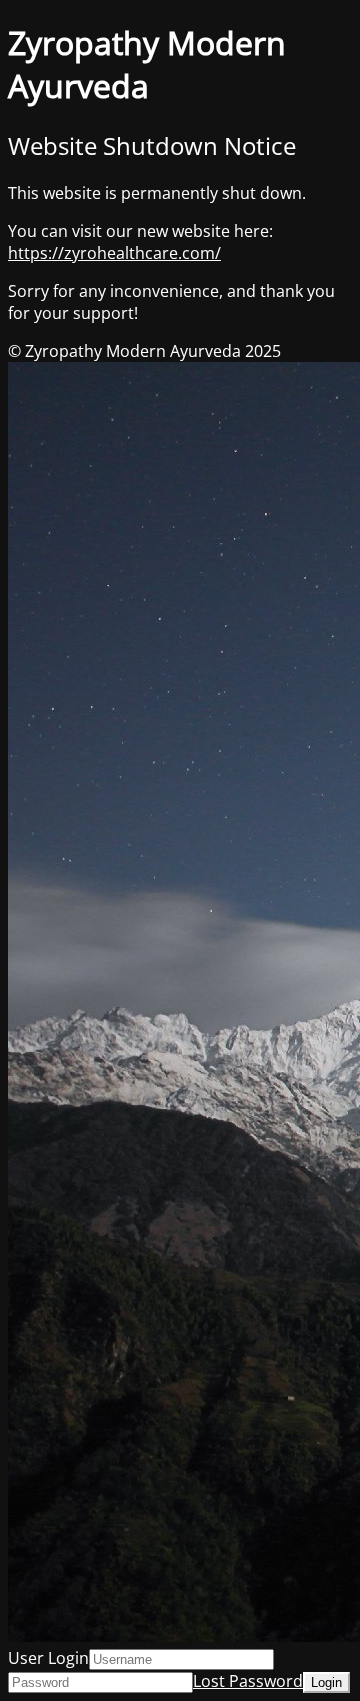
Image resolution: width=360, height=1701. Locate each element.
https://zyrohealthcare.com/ (114, 253)
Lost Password (248, 1681)
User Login (48, 1658)
